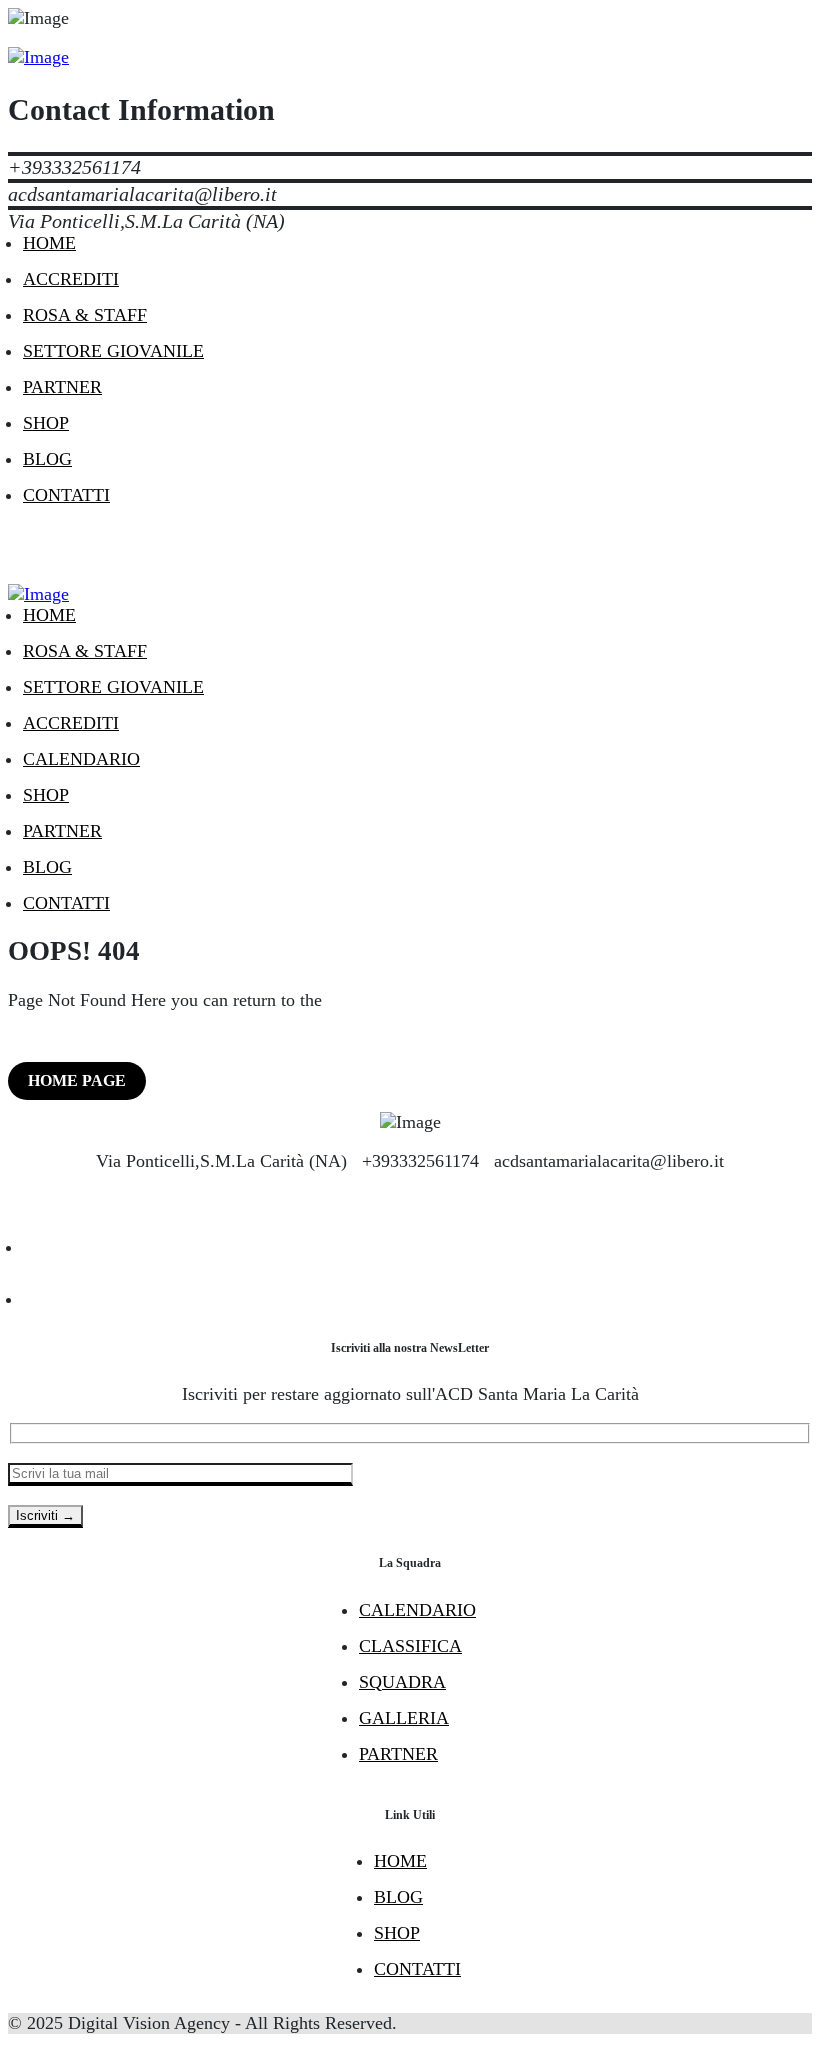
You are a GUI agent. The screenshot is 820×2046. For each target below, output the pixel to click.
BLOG (398, 1897)
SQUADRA (402, 1682)
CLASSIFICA (410, 1646)
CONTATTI (417, 1969)
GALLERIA (404, 1718)
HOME (400, 1861)
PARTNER (398, 1754)
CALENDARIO (417, 1610)
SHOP (397, 1933)
